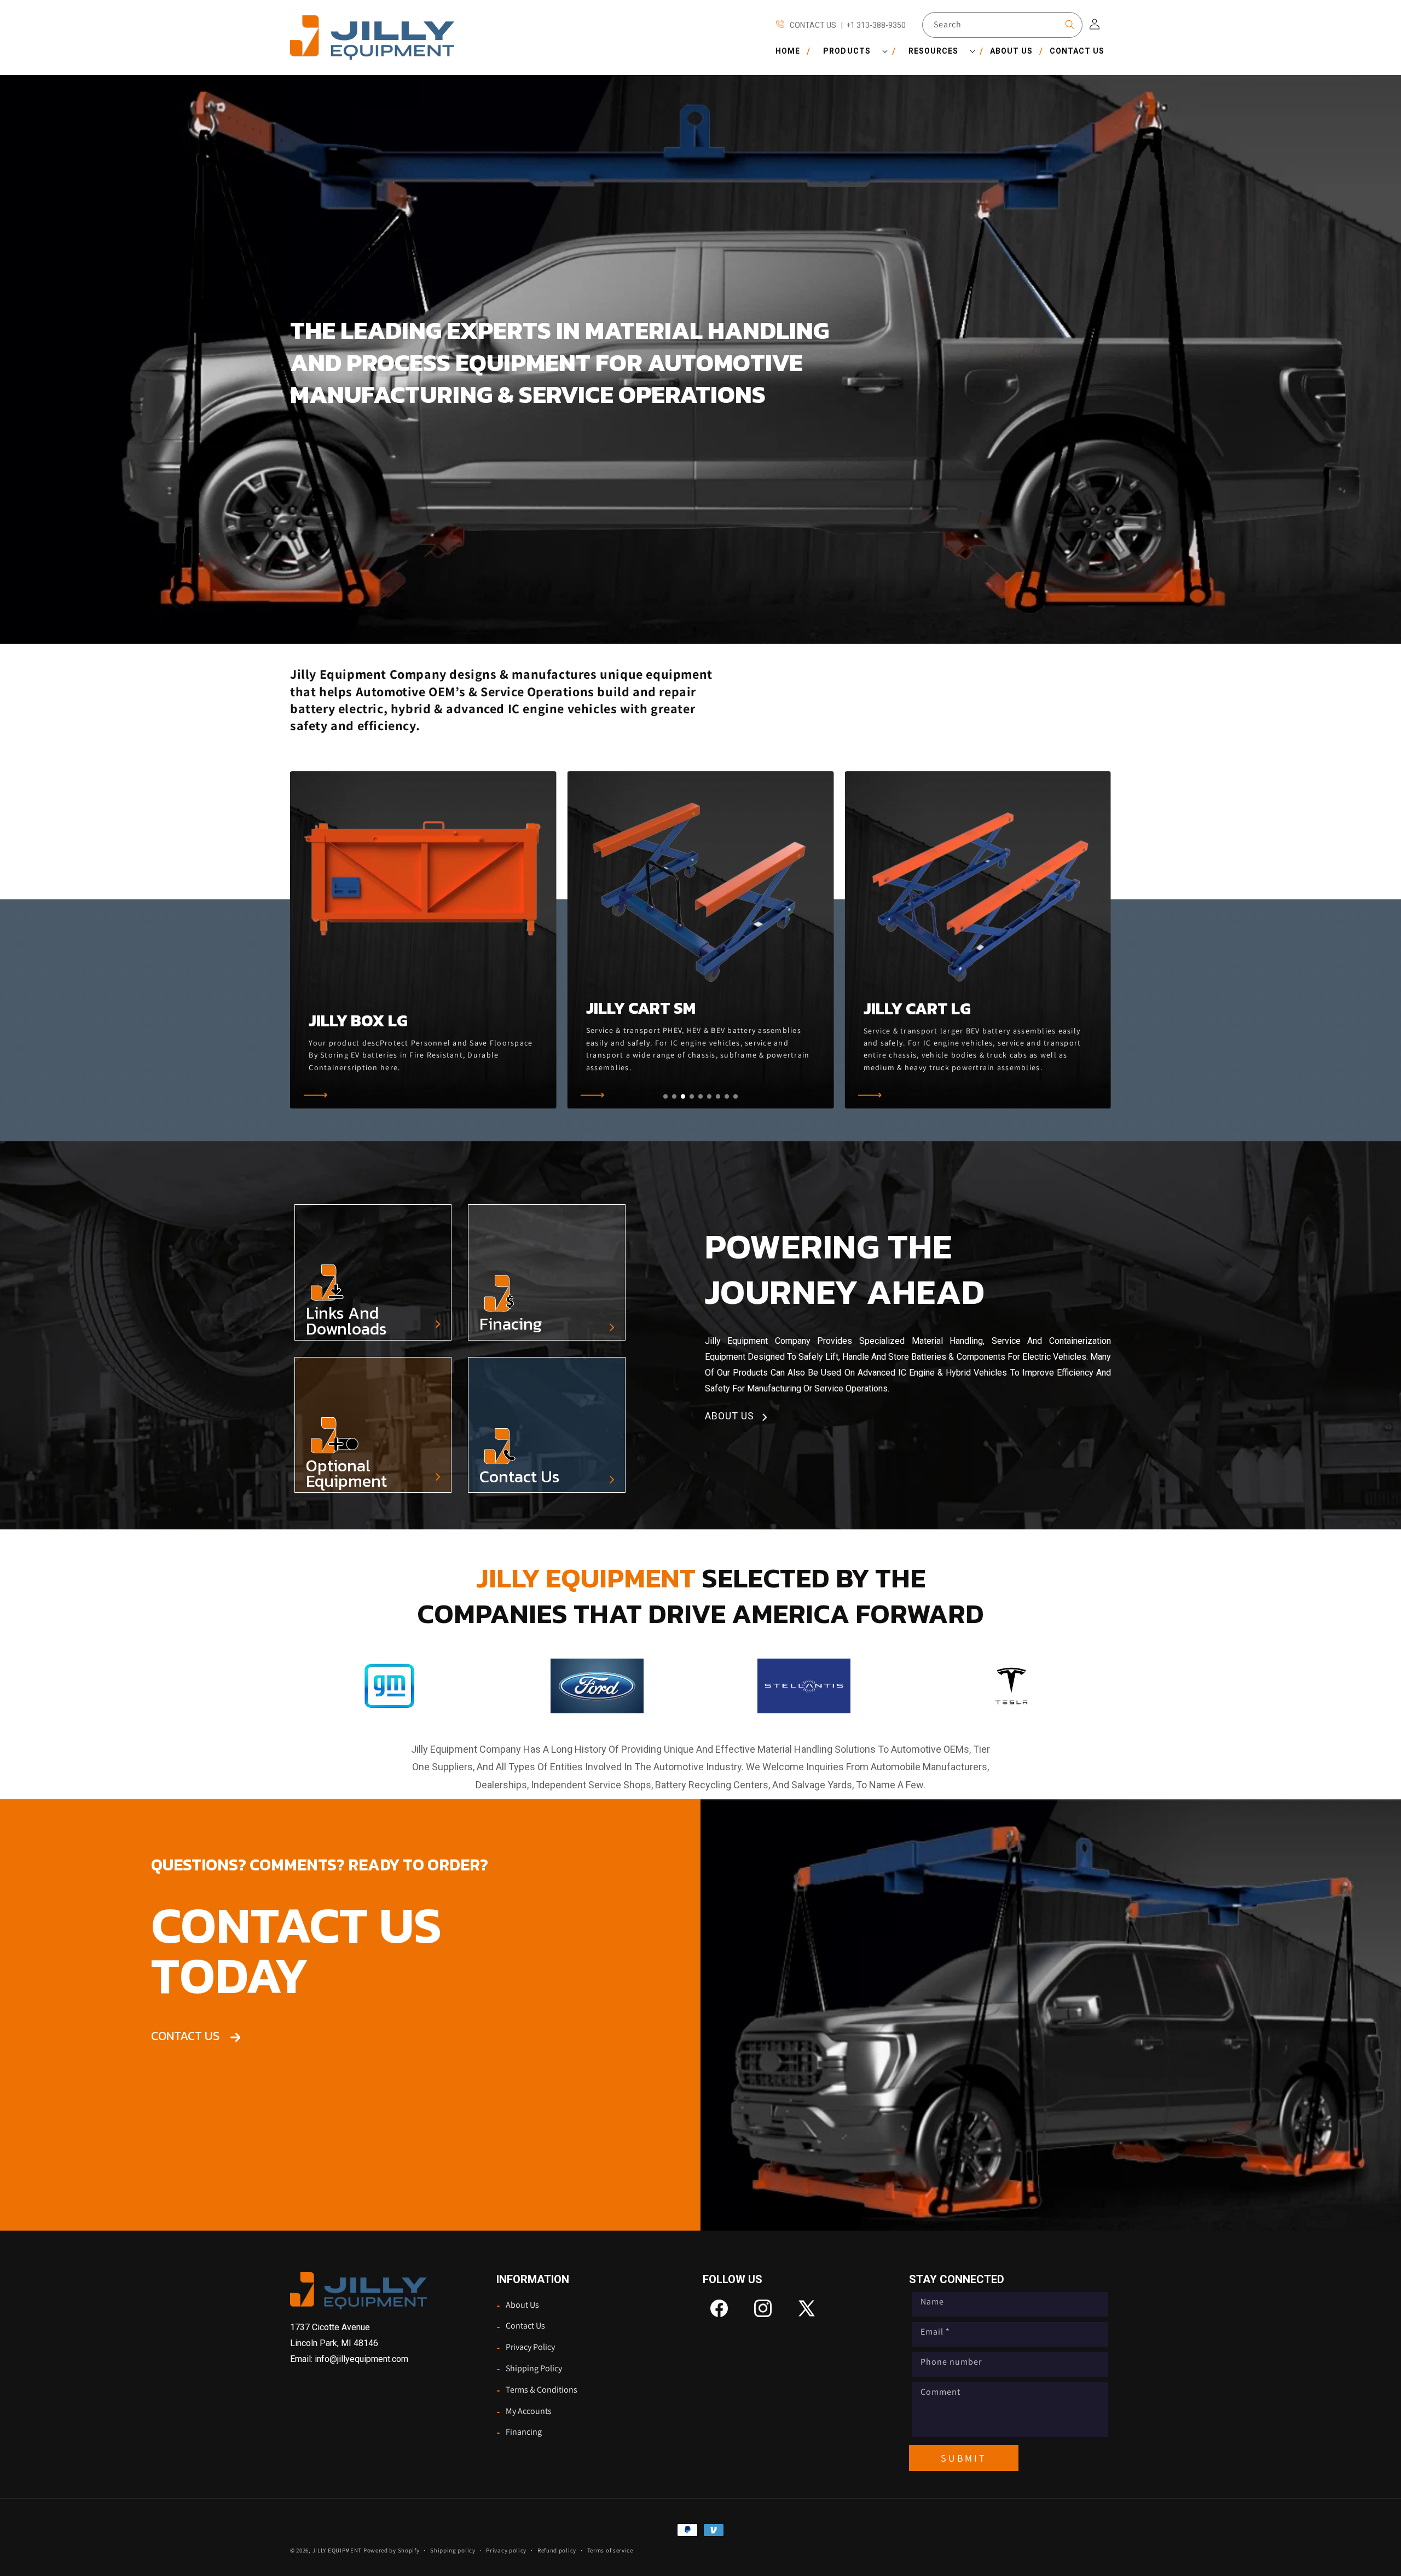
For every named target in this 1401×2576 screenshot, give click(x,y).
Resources (933, 51)
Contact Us (520, 1477)
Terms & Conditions (537, 2390)
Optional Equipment (346, 1474)
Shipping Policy (529, 2369)
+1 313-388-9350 (876, 25)
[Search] (1070, 25)
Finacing (511, 1324)
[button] (851, 51)
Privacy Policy (526, 2348)
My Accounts (524, 2411)
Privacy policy (506, 2550)
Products (847, 51)
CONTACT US (191, 2036)
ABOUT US (734, 1416)
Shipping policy (453, 2550)
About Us (518, 2305)
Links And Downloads (346, 1321)
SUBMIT (963, 2458)
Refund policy (557, 2550)
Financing (519, 2433)
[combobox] (1002, 25)
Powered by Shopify (392, 2550)
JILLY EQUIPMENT (337, 2550)
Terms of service (610, 2550)
